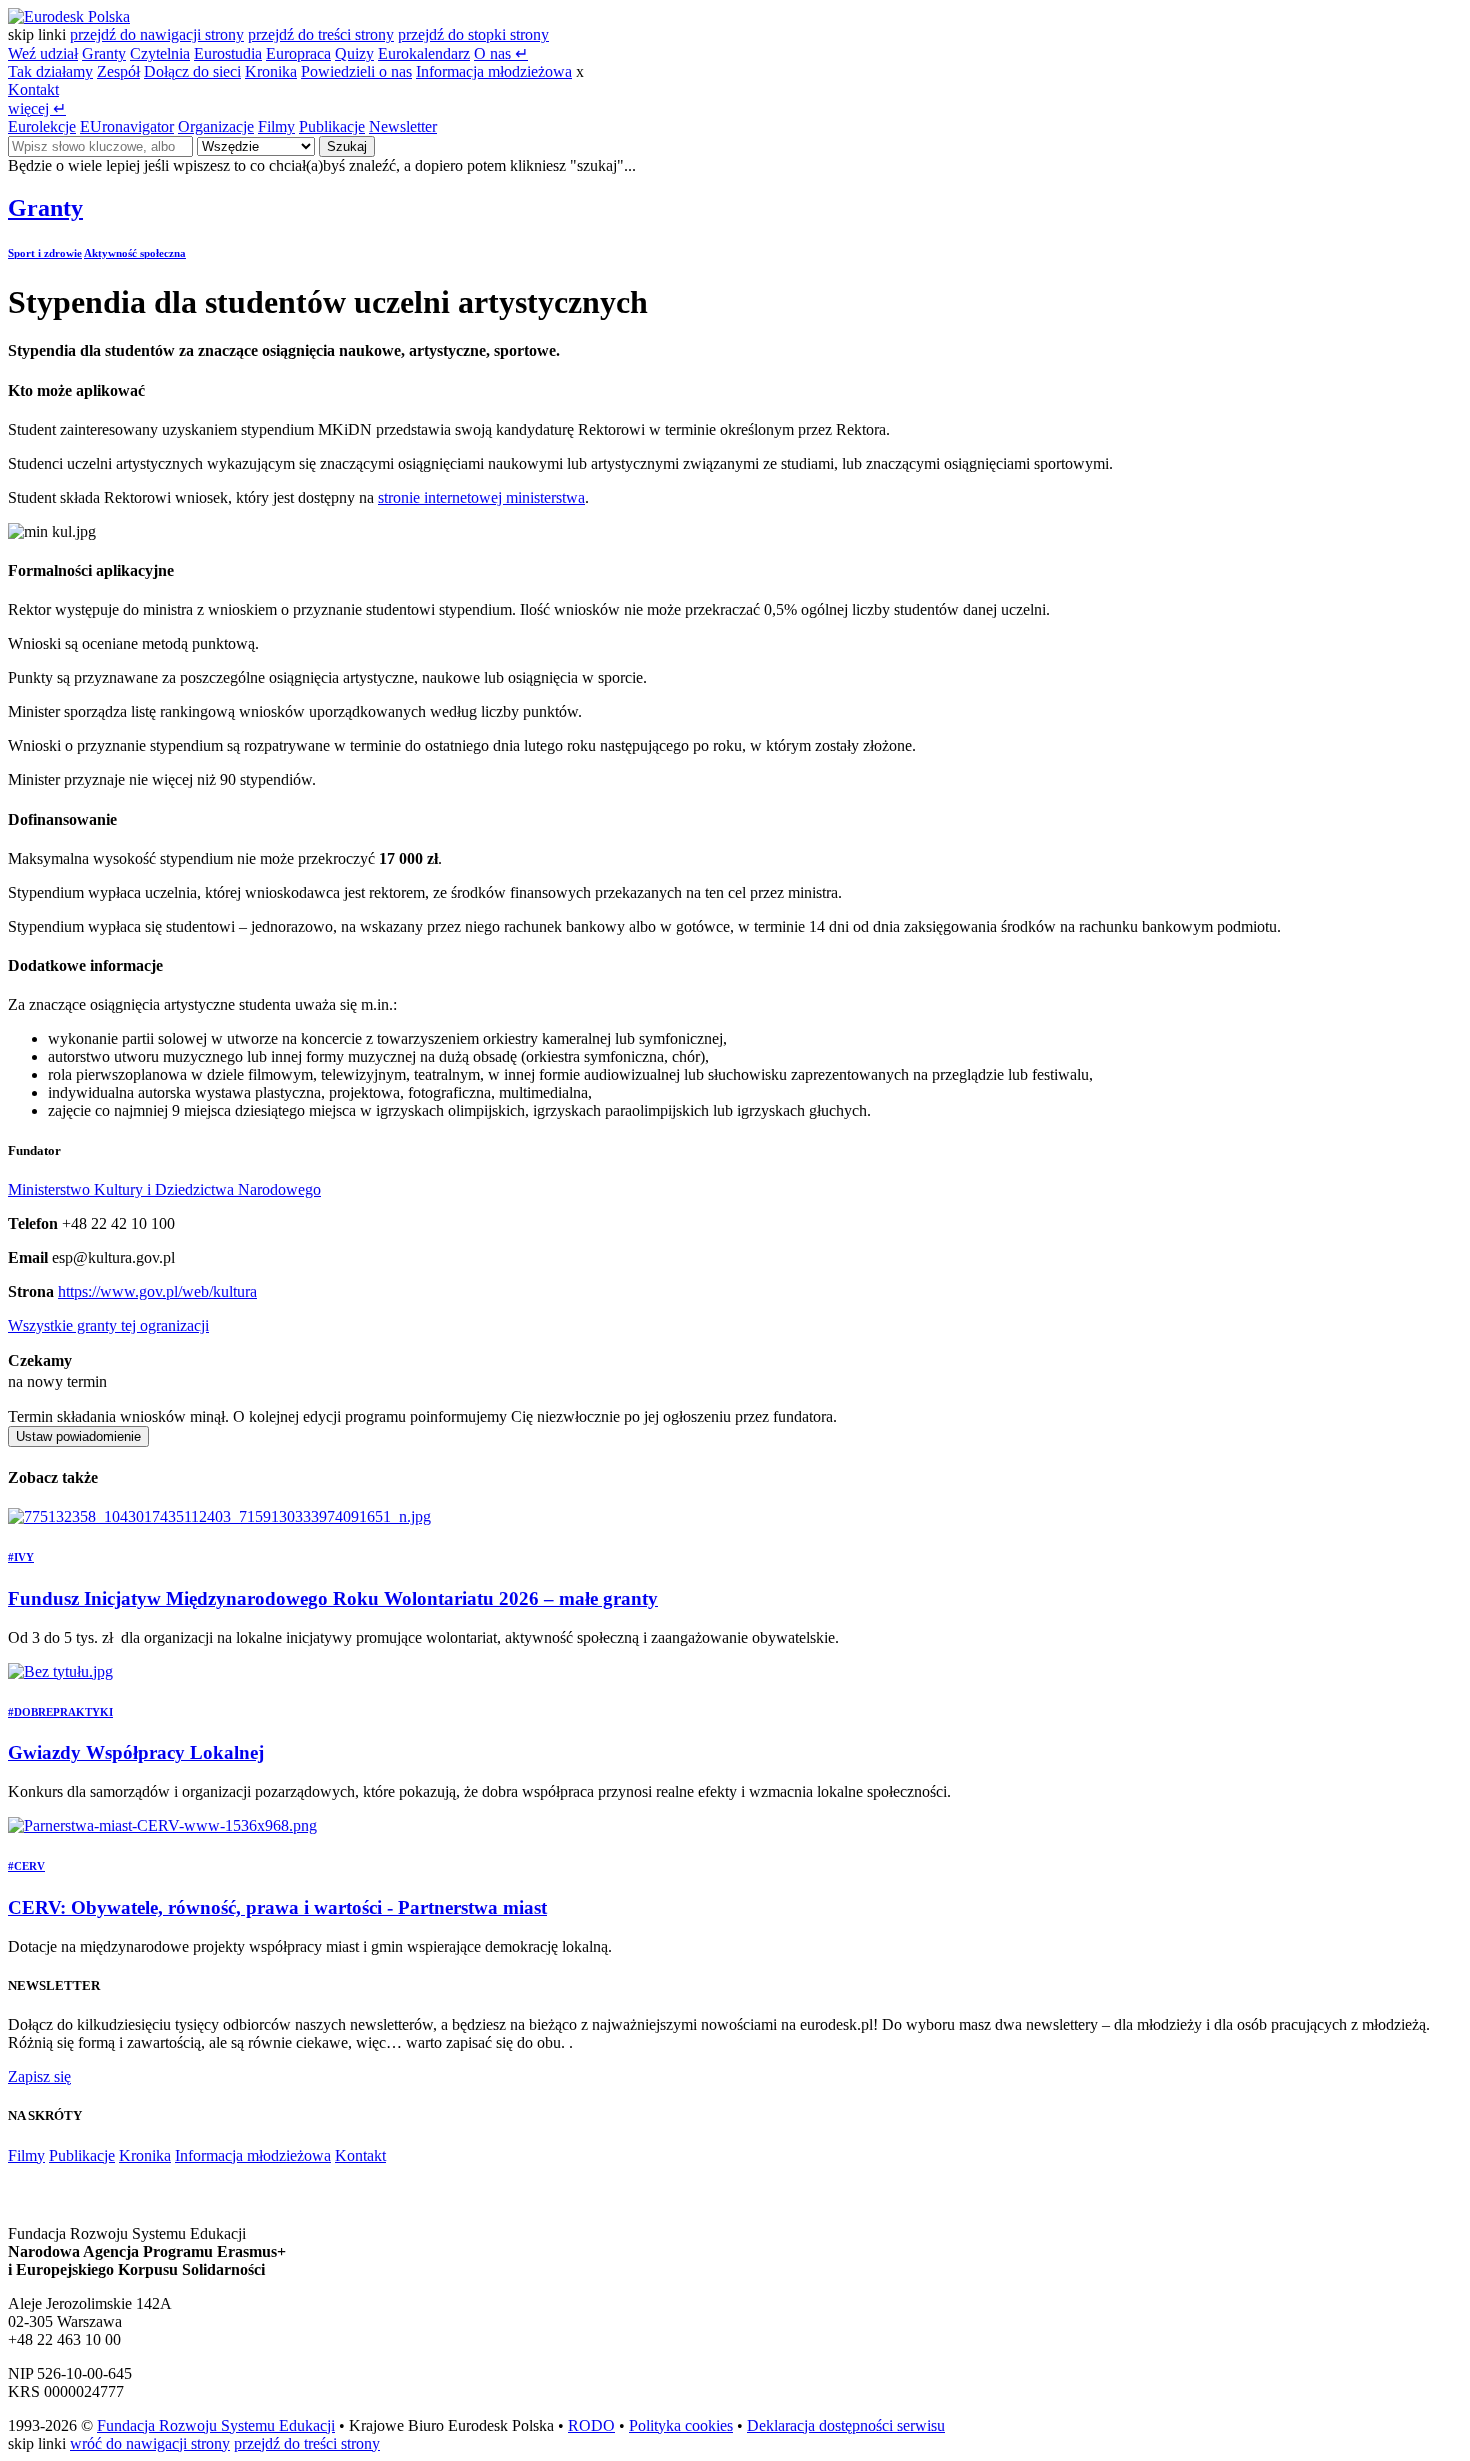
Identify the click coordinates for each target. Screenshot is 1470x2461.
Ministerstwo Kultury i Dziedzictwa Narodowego (164, 1189)
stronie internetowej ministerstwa (481, 497)
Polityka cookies (681, 2425)
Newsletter (403, 126)
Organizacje (216, 126)
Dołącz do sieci (192, 71)
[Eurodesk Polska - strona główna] (69, 16)
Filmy (276, 126)
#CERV (26, 1866)
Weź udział (43, 53)
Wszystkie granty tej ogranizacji (108, 1325)
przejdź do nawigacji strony (157, 34)
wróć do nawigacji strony (150, 2443)
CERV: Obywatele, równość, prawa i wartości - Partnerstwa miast (277, 1907)
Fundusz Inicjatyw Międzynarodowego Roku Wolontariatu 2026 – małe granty (333, 1598)
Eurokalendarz (424, 53)
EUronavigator (127, 126)
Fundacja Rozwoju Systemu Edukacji (216, 2425)
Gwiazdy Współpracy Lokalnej (136, 1752)
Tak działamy (50, 71)
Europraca (298, 53)
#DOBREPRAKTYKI (60, 1712)
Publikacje (332, 126)
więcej (37, 108)
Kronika (271, 71)
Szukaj (347, 146)
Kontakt (33, 89)
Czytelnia (160, 53)
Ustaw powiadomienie (78, 1436)
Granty (104, 53)
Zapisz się (39, 2076)
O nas (501, 53)
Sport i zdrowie (45, 253)
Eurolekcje (42, 126)
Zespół (118, 71)
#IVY (21, 1557)
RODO (591, 2425)
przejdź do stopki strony (473, 34)
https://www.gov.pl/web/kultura (157, 1291)
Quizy (354, 53)
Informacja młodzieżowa (494, 71)
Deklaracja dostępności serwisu (846, 2425)
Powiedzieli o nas (356, 71)
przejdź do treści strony (321, 34)
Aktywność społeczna (135, 253)
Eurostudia (228, 53)
